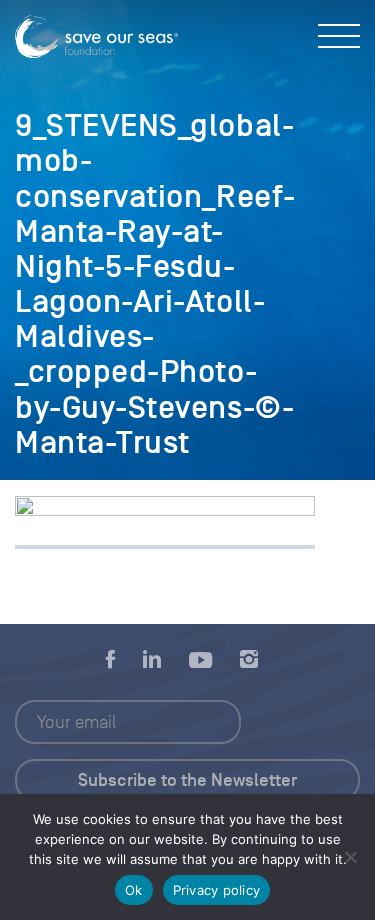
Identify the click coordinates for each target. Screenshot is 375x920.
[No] (350, 857)
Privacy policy (217, 890)
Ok (134, 890)
